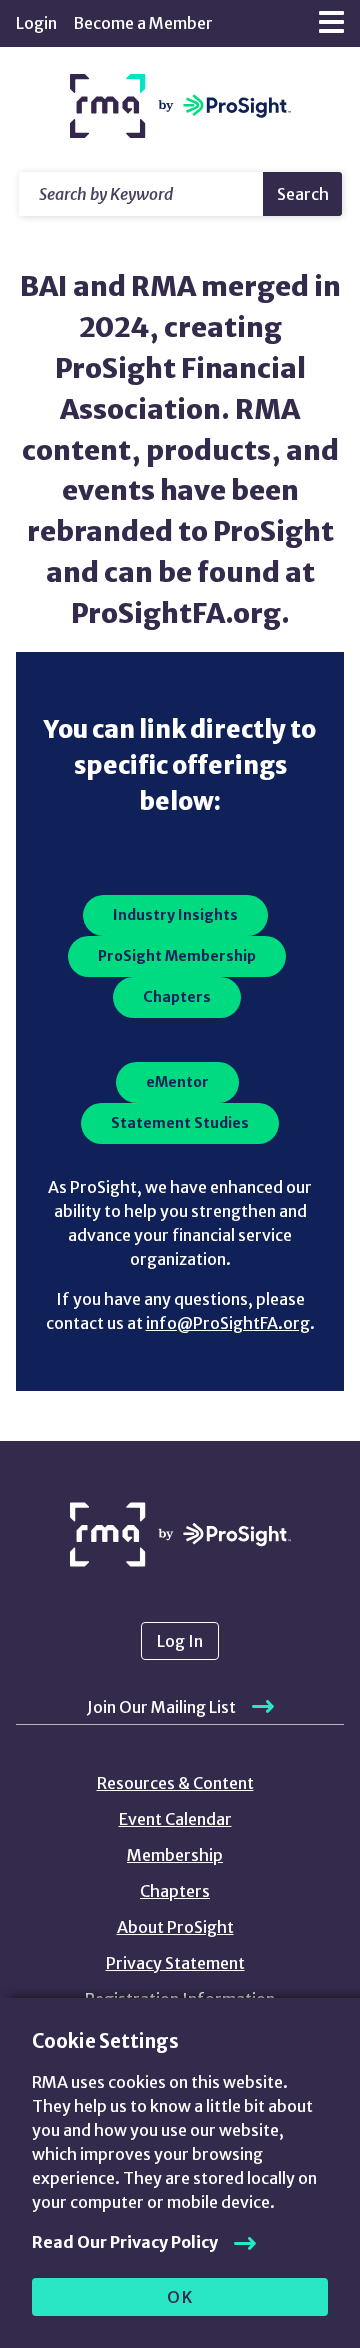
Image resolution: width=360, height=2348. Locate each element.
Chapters (175, 1891)
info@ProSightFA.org (228, 1323)
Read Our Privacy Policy (125, 2242)
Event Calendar (175, 1819)
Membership (175, 1855)
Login (36, 23)
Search (303, 194)
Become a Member (143, 23)
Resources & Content (175, 1783)
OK (180, 2297)
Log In (180, 1641)
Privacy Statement (175, 1963)
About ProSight (175, 1927)
